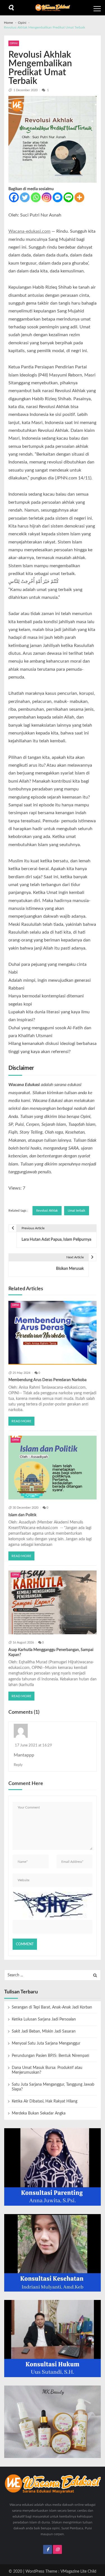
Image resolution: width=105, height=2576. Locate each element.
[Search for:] (53, 1975)
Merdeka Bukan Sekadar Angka (39, 2113)
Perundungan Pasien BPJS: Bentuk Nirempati (51, 2056)
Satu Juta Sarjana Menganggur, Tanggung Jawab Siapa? (53, 2087)
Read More (21, 1421)
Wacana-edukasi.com (29, 231)
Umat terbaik (77, 1211)
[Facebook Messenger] (58, 197)
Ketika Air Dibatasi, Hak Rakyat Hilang (45, 2101)
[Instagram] (47, 197)
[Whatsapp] (36, 197)
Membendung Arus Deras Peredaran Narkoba (47, 1380)
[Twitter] (25, 197)
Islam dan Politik (22, 1515)
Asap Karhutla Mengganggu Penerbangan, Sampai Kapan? (51, 1652)
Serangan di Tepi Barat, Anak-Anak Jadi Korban (52, 2007)
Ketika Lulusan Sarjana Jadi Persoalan (44, 2019)
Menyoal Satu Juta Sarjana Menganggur (46, 2043)
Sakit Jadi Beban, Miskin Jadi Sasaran (44, 2031)
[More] (79, 197)
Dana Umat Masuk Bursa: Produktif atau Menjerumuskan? (47, 2070)
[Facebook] (14, 197)
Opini (14, 43)
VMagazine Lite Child (78, 2572)
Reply (18, 1765)
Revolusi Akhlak (47, 1211)
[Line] (68, 197)
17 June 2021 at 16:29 (33, 1745)
